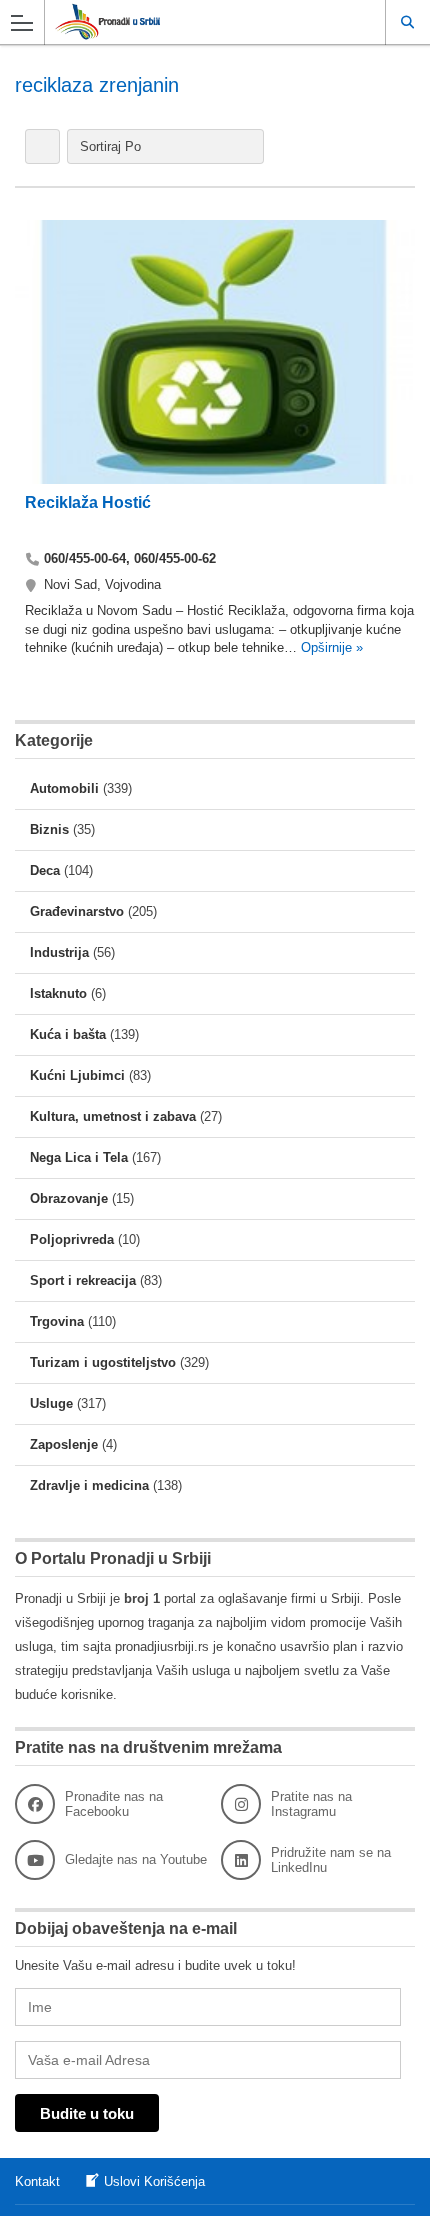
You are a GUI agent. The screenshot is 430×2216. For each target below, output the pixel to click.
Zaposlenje (64, 1444)
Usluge (51, 1403)
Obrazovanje (69, 1198)
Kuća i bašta (68, 1034)
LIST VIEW (42, 146)
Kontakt (37, 2181)
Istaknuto (58, 993)
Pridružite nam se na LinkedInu (331, 1860)
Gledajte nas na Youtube (136, 1859)
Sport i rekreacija (83, 1280)
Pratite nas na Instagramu (311, 1804)
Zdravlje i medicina (89, 1485)
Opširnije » (330, 647)
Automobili (64, 788)
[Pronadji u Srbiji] (196, 21)
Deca (45, 870)
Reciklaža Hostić (88, 502)
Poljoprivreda (72, 1239)
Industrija (59, 952)
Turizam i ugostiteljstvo (103, 1362)
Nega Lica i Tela (79, 1157)
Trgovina (57, 1321)
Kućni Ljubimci (77, 1075)
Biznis (49, 829)
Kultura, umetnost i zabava (113, 1116)
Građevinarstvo (77, 911)
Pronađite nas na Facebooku (114, 1804)
